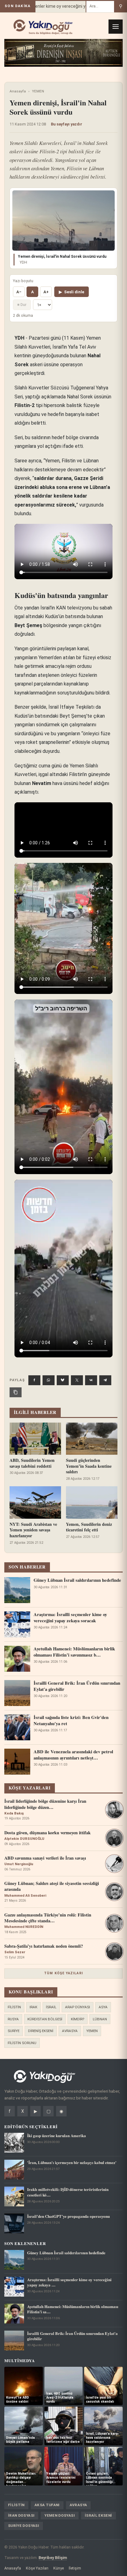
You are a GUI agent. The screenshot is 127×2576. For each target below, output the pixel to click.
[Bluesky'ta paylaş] (63, 1380)
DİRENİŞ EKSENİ (41, 2031)
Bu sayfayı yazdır (67, 124)
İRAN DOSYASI (21, 2515)
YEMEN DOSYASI (60, 2515)
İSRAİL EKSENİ (98, 2515)
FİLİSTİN (14, 2007)
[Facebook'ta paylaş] (34, 1380)
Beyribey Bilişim (53, 2558)
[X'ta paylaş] (77, 1380)
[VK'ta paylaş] (91, 1380)
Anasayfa (18, 91)
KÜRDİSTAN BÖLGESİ (45, 2019)
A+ (46, 292)
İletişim (75, 2568)
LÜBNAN (100, 2019)
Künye (59, 2568)
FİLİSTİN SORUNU (22, 2043)
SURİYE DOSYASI (24, 2526)
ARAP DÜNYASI (78, 2007)
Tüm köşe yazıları (63, 1973)
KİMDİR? (78, 2019)
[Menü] (116, 27)
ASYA (103, 2007)
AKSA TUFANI (47, 2505)
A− (19, 292)
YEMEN (38, 91)
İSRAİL (51, 2007)
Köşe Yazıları (37, 2568)
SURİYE (14, 2031)
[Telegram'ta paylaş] (105, 1380)
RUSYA (13, 2019)
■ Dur (22, 305)
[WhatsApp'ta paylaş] (49, 1380)
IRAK (33, 2007)
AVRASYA (70, 2031)
